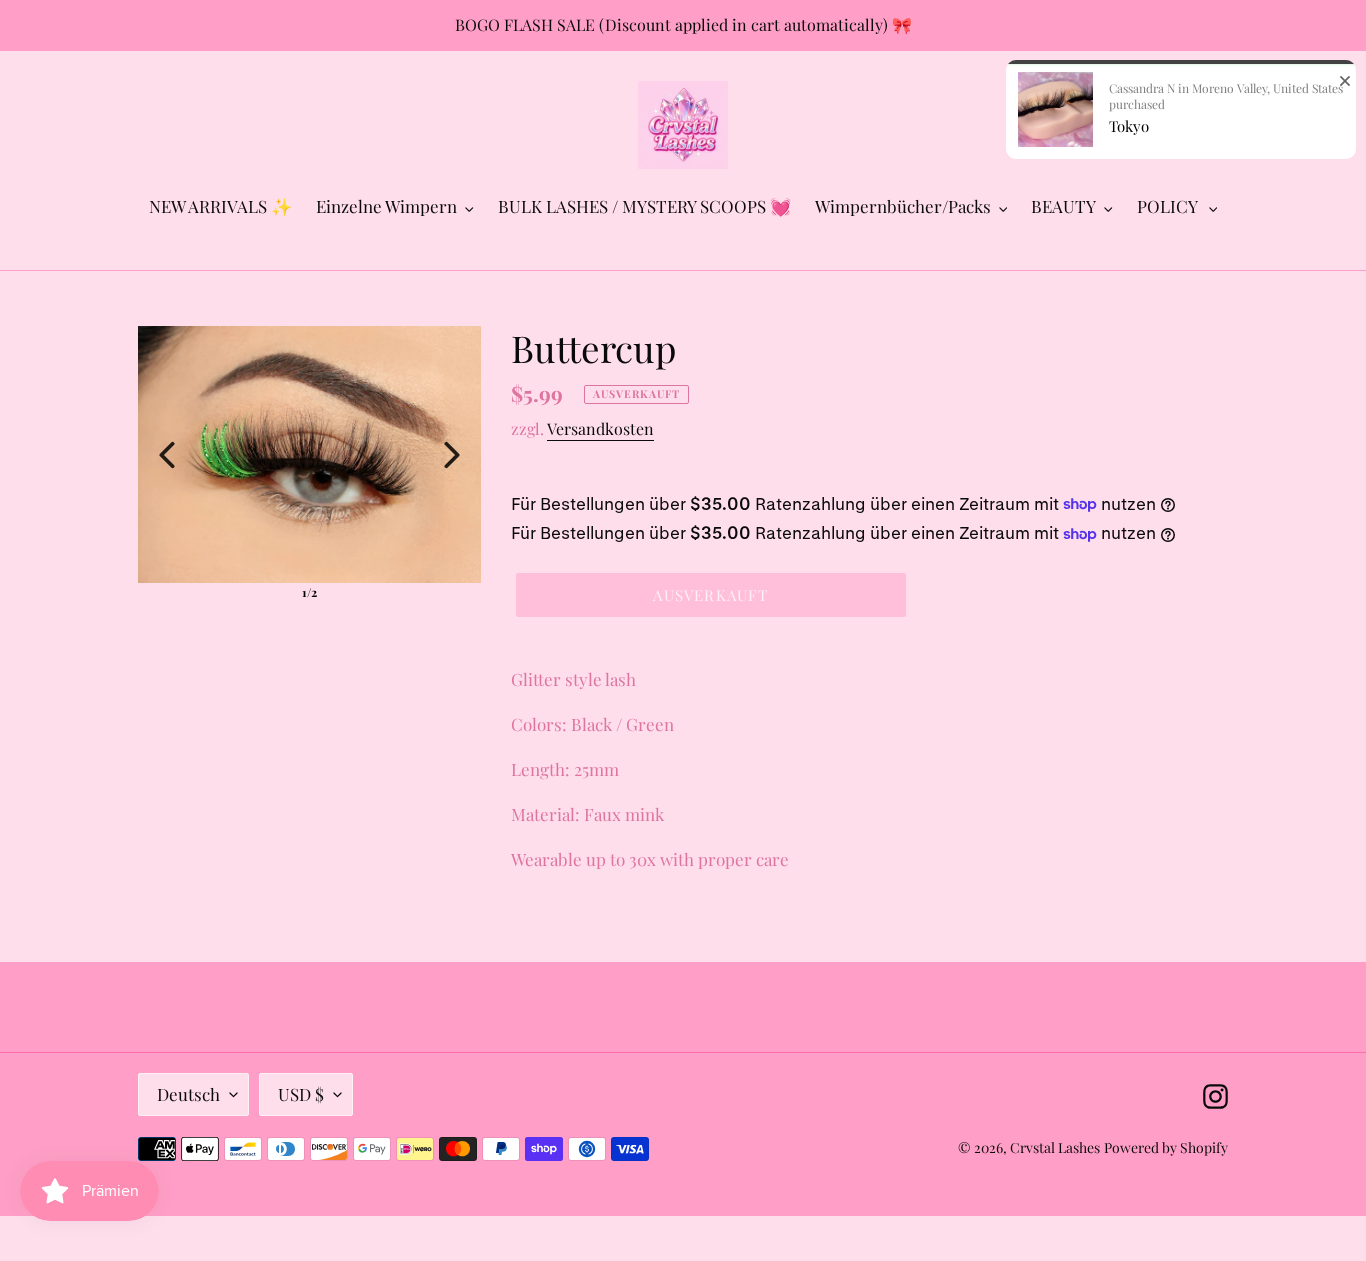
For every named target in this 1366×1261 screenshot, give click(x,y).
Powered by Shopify (1166, 1147)
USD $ (301, 1094)
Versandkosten (600, 428)
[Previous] (167, 455)
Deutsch (188, 1094)
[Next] (452, 455)
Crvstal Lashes (1055, 1147)
